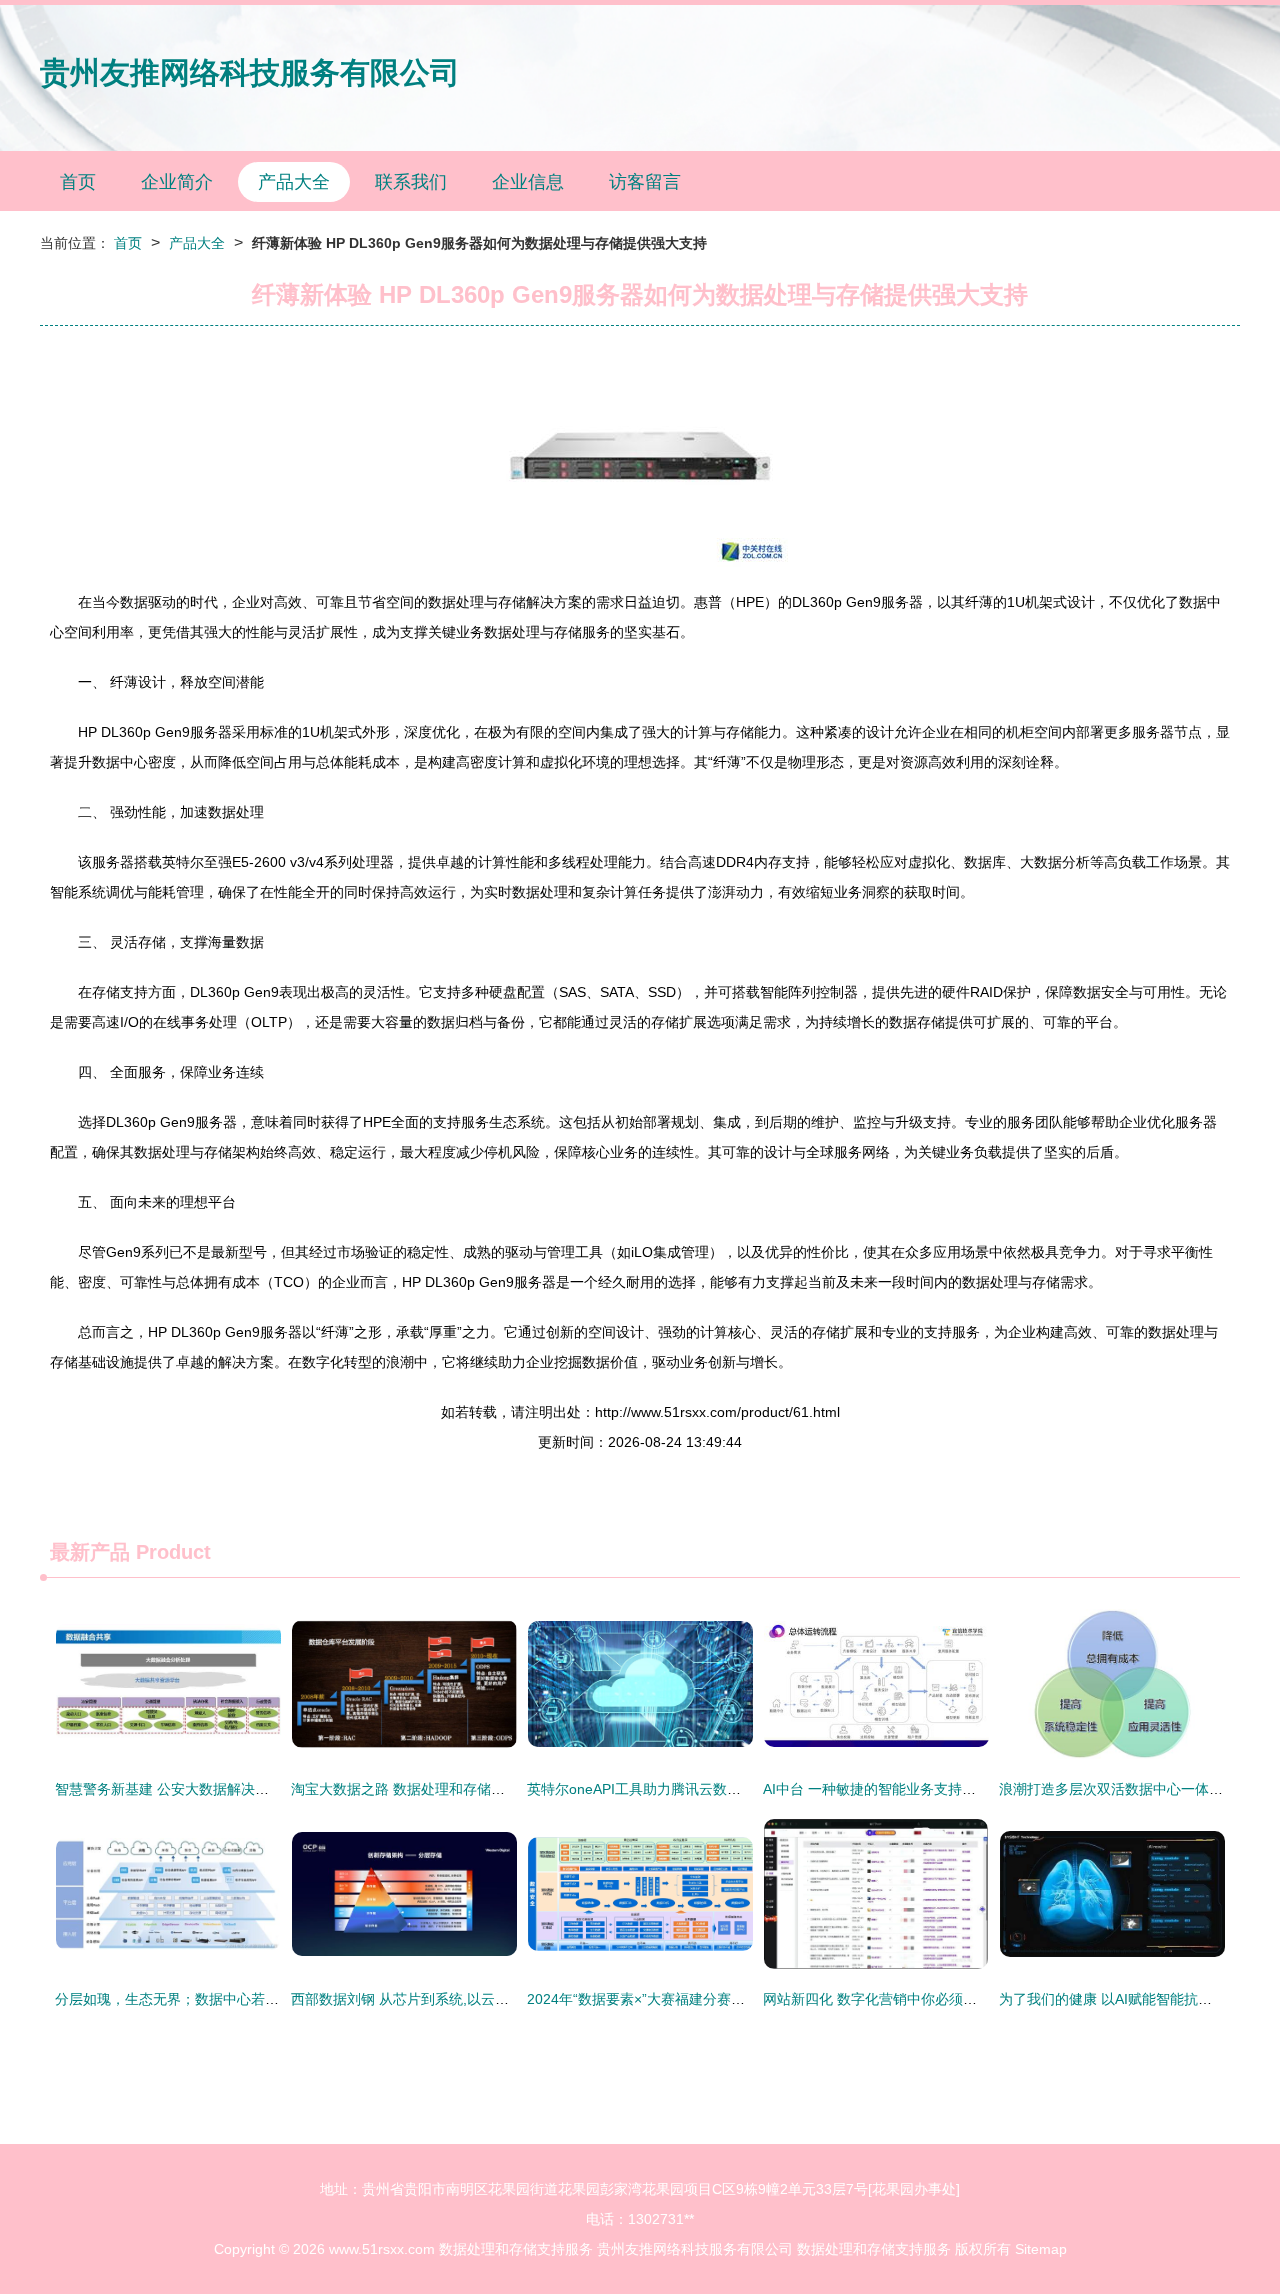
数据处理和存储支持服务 (516, 2249)
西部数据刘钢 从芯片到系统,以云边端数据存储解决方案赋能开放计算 (505, 1999)
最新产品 (90, 1552)
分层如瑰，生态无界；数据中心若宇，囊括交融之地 (216, 1999)
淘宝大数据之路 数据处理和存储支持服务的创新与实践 (461, 1789)
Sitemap (1041, 2249)
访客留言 (645, 182)
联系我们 (411, 182)
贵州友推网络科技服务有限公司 (250, 72)
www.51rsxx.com (382, 2249)
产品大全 (294, 182)
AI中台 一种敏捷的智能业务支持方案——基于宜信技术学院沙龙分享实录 (988, 1789)
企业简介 (177, 182)
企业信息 (528, 182)
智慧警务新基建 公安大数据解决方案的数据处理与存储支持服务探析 (267, 1789)
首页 (78, 182)
